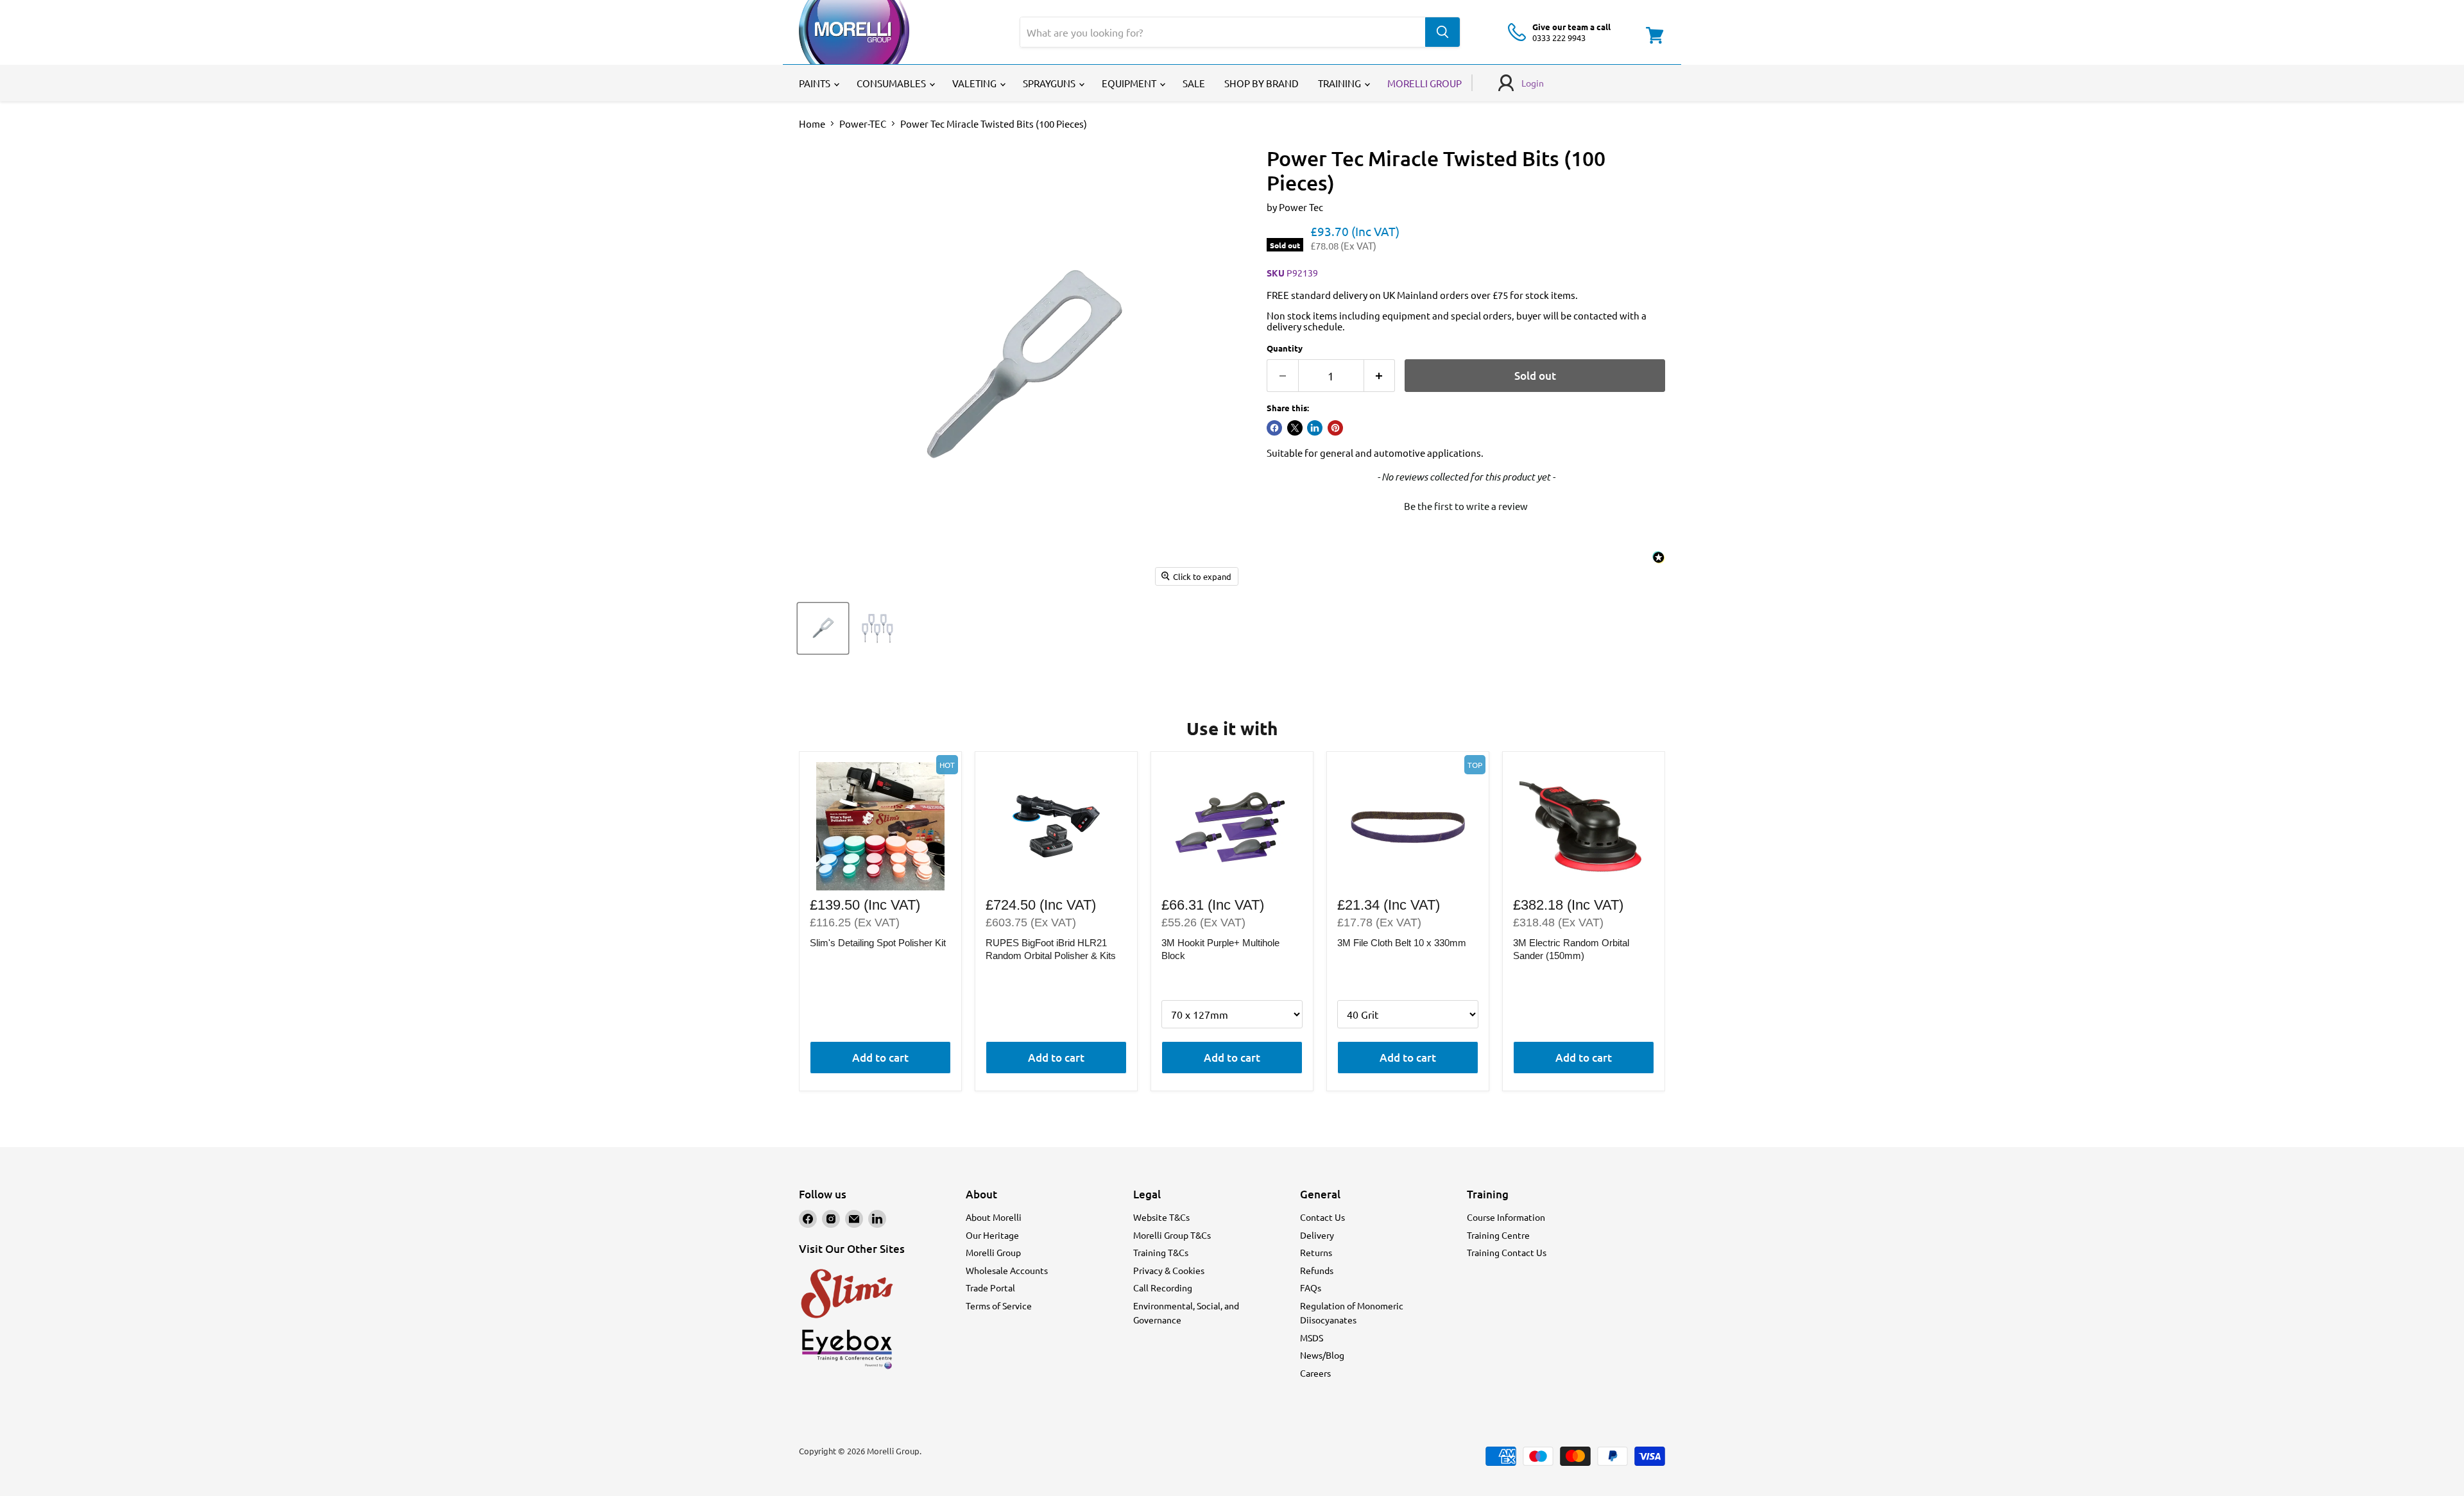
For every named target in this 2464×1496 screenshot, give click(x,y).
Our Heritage (992, 1235)
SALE (1194, 83)
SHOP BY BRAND (1262, 83)
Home (812, 123)
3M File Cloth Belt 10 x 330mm (1402, 943)
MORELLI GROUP (1425, 83)
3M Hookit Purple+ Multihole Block (1220, 949)
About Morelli (994, 1217)
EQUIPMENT (1130, 83)
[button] (1466, 504)
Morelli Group (993, 1252)
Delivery (1317, 1235)
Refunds (1317, 1270)
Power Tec (1301, 207)
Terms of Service (999, 1305)
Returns (1316, 1252)
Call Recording (1163, 1288)
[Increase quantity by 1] (1380, 376)
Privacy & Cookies (1169, 1270)
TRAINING (1340, 83)
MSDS (1312, 1338)
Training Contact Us (1507, 1252)
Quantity (1285, 348)
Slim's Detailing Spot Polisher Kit (878, 943)
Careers (1315, 1373)
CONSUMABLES (892, 83)
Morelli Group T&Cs (1172, 1235)
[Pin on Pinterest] (1335, 428)
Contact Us (1322, 1217)
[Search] (1442, 32)
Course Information (1506, 1217)
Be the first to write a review (1466, 506)
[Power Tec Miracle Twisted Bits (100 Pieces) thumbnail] (823, 628)
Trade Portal (990, 1288)
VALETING (975, 83)
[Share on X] (1295, 428)
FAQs (1311, 1288)
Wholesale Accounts (1007, 1270)
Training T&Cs (1161, 1252)
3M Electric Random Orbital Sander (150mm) (1571, 949)
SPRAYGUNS (1050, 83)
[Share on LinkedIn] (1315, 428)
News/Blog (1322, 1355)
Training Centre (1498, 1235)
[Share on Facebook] (1274, 428)
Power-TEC (863, 123)
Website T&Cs (1161, 1217)
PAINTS (816, 83)
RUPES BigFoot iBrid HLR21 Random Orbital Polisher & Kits (1051, 949)
